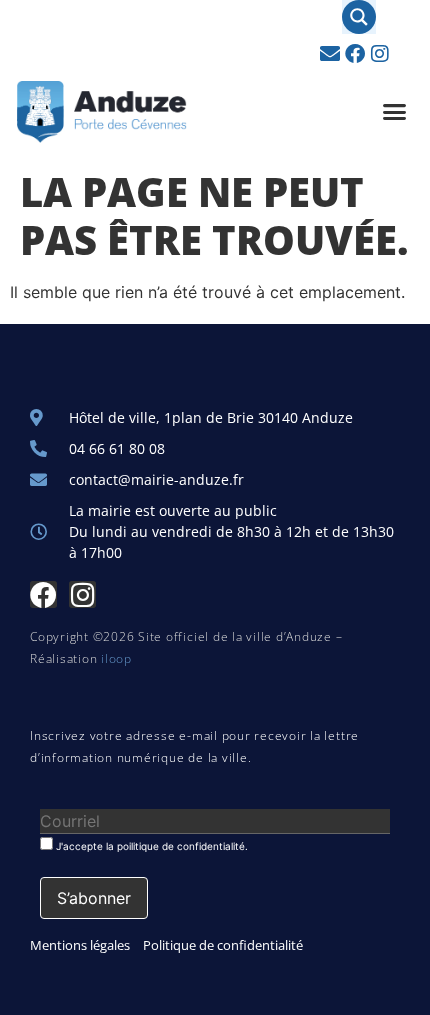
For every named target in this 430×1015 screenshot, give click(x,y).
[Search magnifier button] (359, 17)
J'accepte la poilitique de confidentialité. (150, 845)
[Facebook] (355, 54)
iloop (116, 658)
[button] (395, 112)
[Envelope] (330, 54)
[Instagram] (380, 54)
